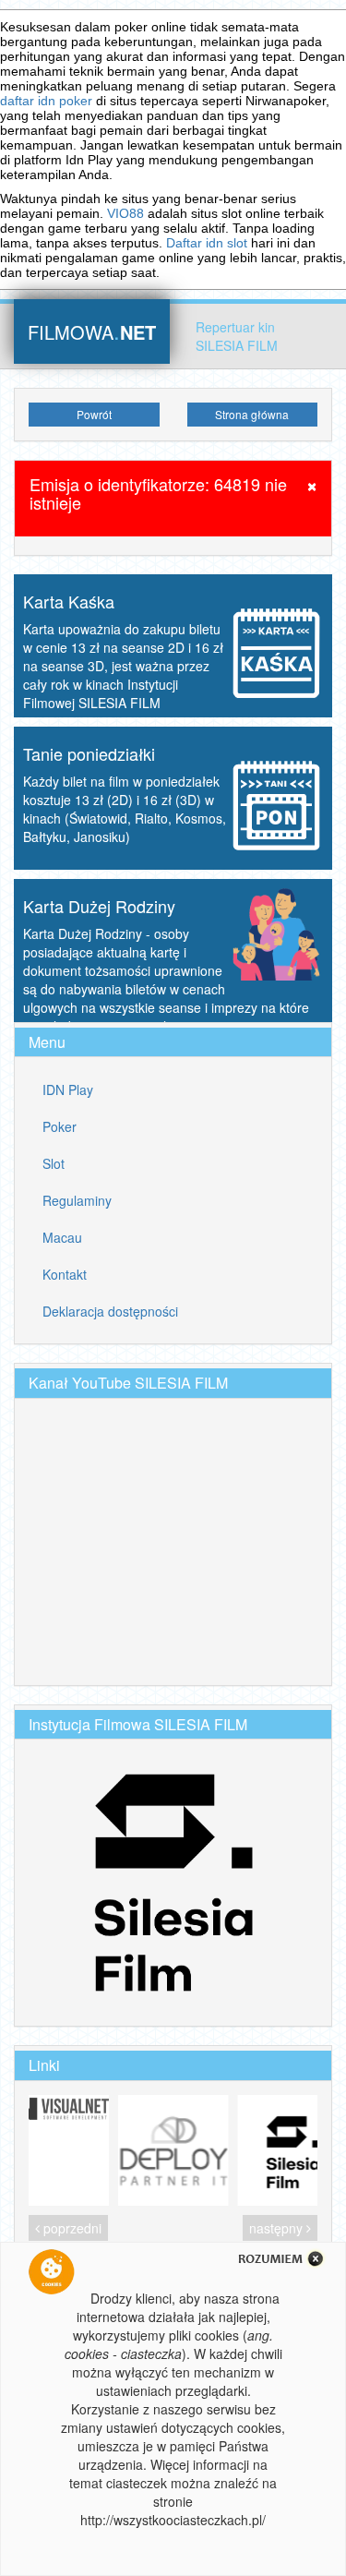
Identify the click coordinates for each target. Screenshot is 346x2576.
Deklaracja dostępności (110, 1311)
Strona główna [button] (252, 414)
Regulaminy (77, 1200)
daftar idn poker (46, 101)
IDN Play (68, 1089)
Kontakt (65, 1274)
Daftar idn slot (207, 243)
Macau (62, 1237)
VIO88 (125, 213)
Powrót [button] (94, 414)
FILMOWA (92, 330)
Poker (60, 1126)
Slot (54, 1163)
